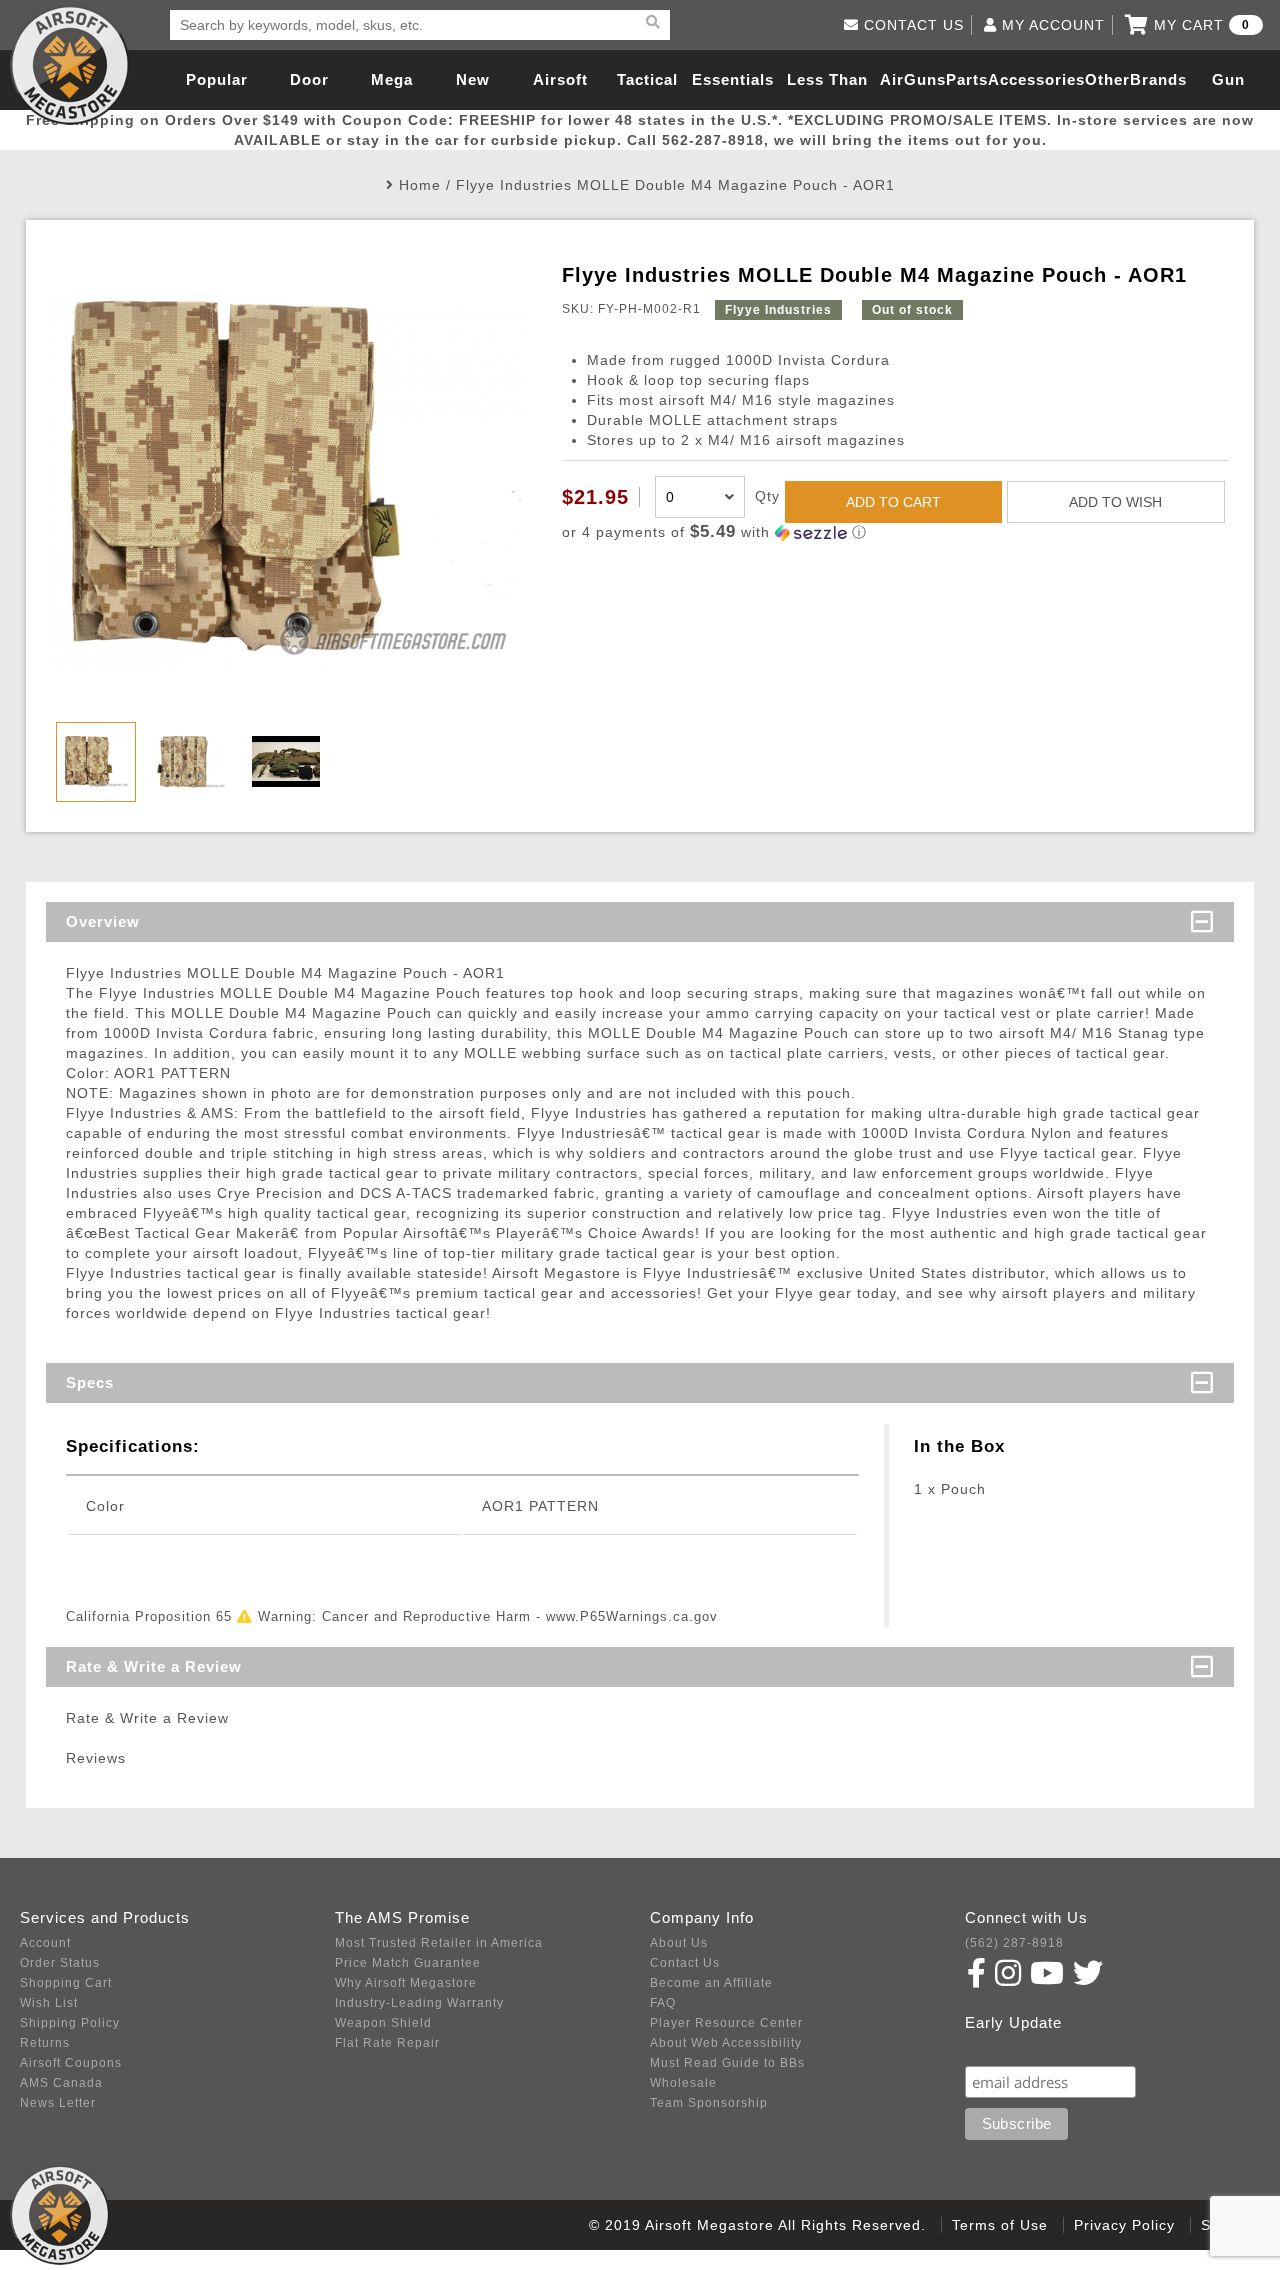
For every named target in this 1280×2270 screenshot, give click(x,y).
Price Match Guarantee (408, 1963)
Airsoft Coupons (71, 2063)
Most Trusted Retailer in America (439, 1943)
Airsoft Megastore (70, 65)
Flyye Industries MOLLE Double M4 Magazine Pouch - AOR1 (675, 185)
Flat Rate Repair (387, 2043)
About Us (679, 1943)
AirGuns (913, 79)
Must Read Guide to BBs (727, 2063)
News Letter (58, 2103)
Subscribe (1008, 2046)
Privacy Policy (1124, 2225)
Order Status (60, 1963)
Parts (967, 79)
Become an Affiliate (711, 1983)
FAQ (663, 2003)
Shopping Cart (66, 1983)
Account (45, 1943)
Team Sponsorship (709, 2103)
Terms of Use (1000, 2225)
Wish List (49, 2003)
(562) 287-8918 (1014, 1943)
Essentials (733, 79)
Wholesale (683, 2083)
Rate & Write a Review (154, 1666)
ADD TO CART (893, 502)
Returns (45, 2043)
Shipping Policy (70, 2023)
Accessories (1036, 79)
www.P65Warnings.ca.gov (632, 1616)
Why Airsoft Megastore (406, 1983)
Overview (103, 921)
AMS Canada (61, 2083)
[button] (895, 532)
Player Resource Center (726, 2023)
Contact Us (685, 1963)
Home (420, 185)
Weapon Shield (383, 2023)
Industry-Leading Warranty (419, 2003)
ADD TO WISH (1115, 502)
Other (1107, 79)
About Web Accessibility (726, 2043)
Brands (1158, 79)
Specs (90, 1382)
